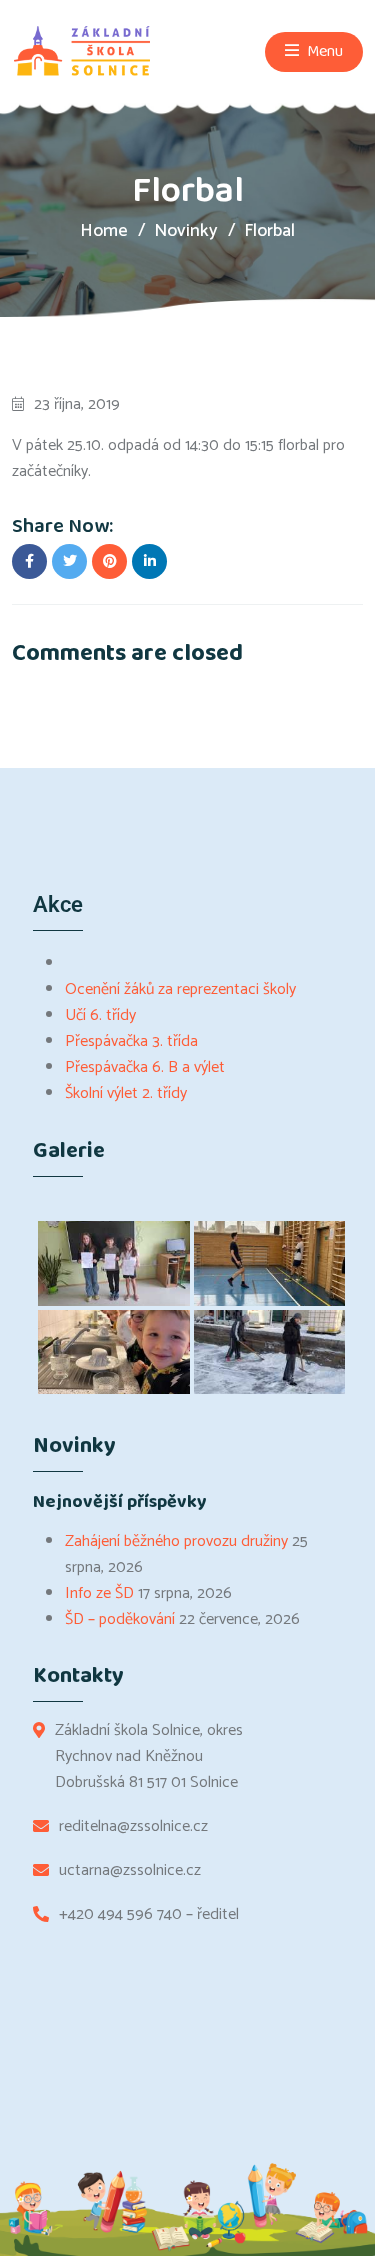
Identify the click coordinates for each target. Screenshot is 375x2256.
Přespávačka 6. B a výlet (145, 1067)
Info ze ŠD (99, 1593)
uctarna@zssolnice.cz (130, 1871)
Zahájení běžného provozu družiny (176, 1541)
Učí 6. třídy (100, 1015)
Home (104, 231)
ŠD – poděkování (120, 1619)
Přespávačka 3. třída (131, 1041)
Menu (323, 51)
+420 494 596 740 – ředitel (149, 1915)
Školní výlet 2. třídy (126, 1093)
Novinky (186, 231)
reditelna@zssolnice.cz (133, 1827)
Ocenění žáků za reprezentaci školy (180, 989)
